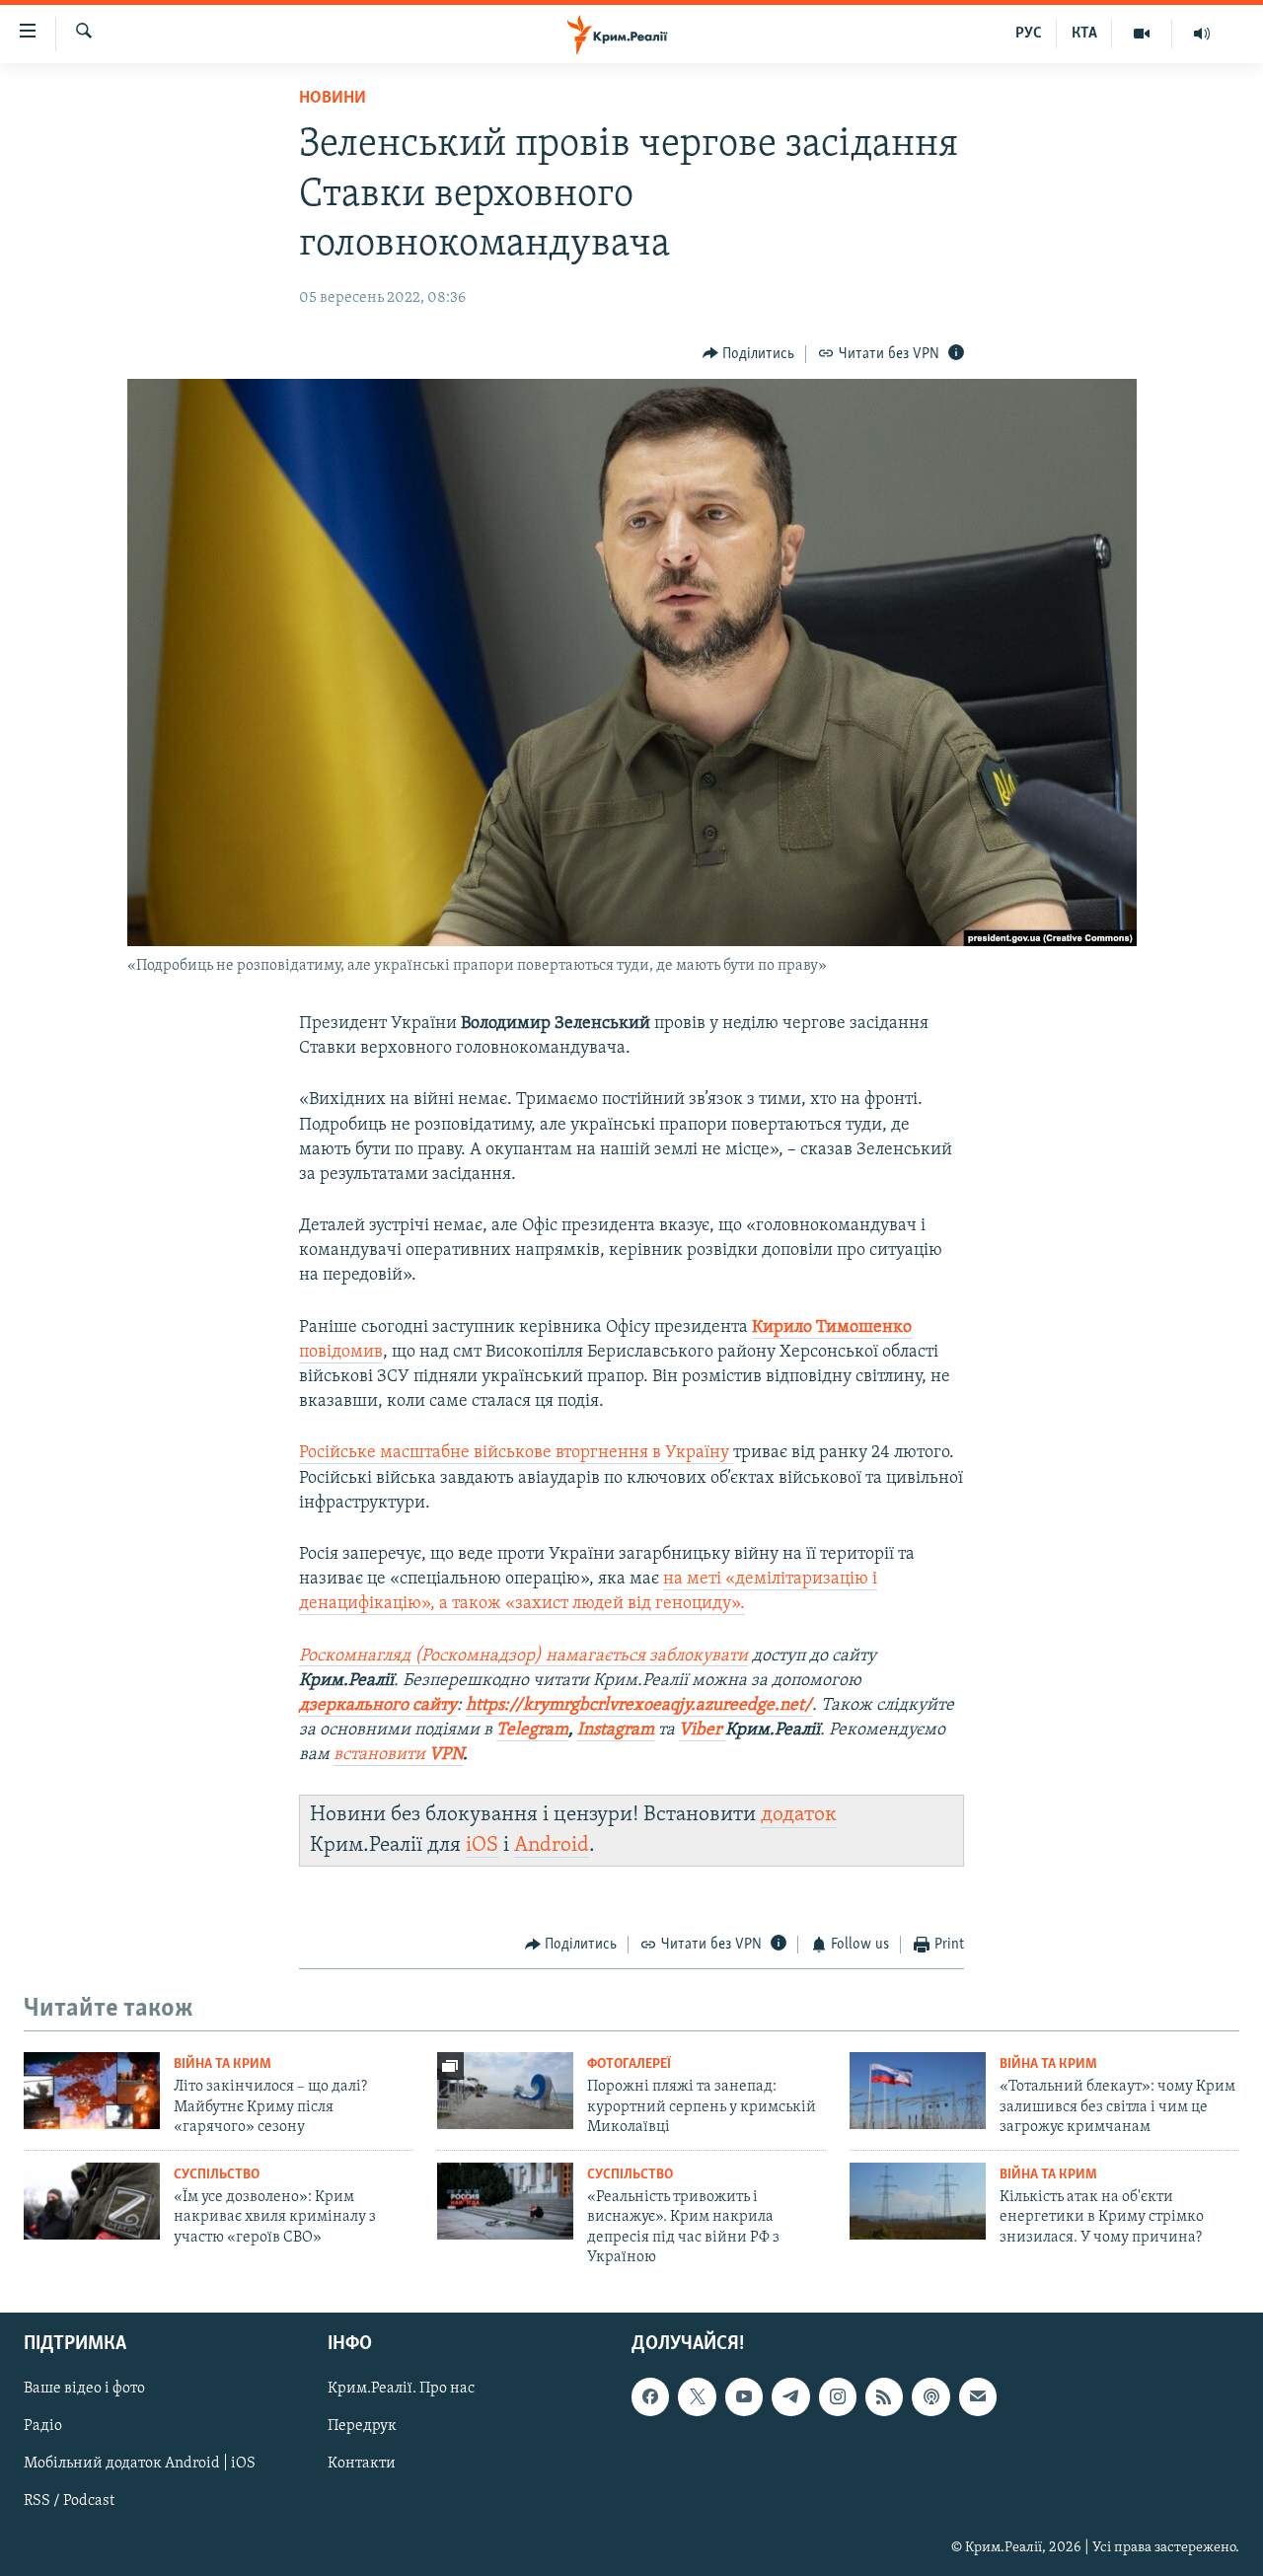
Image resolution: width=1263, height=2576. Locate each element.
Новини (333, 99)
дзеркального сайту (378, 1706)
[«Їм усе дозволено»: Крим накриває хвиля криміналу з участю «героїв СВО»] (92, 2201)
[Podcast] (930, 2397)
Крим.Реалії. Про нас (401, 2390)
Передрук (362, 2427)
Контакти (362, 2465)
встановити (398, 1755)
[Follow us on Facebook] (650, 2397)
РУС (1029, 34)
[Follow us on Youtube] (744, 2397)
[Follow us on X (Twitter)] (697, 2397)
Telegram (532, 1730)
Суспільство (217, 2175)
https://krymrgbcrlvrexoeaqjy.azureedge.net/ (639, 1706)
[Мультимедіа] (1142, 34)
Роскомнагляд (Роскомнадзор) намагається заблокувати (523, 1656)
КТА (1084, 34)
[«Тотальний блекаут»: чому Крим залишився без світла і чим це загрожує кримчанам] (918, 2091)
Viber (702, 1730)
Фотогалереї (629, 2064)
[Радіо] (1202, 34)
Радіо (43, 2427)
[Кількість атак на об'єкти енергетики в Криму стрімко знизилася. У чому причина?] (918, 2201)
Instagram (616, 1730)
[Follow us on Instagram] (838, 2397)
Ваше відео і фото (84, 2390)
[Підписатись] (978, 2397)
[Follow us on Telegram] (790, 2397)
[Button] (749, 354)
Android (552, 1845)
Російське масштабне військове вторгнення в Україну (516, 1453)
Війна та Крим (223, 2064)
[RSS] (884, 2397)
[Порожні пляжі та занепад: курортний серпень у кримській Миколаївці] (505, 2091)
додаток (799, 1815)
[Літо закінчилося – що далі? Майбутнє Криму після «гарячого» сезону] (92, 2091)
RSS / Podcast (69, 2502)
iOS (482, 1845)
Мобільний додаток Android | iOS (140, 2465)
